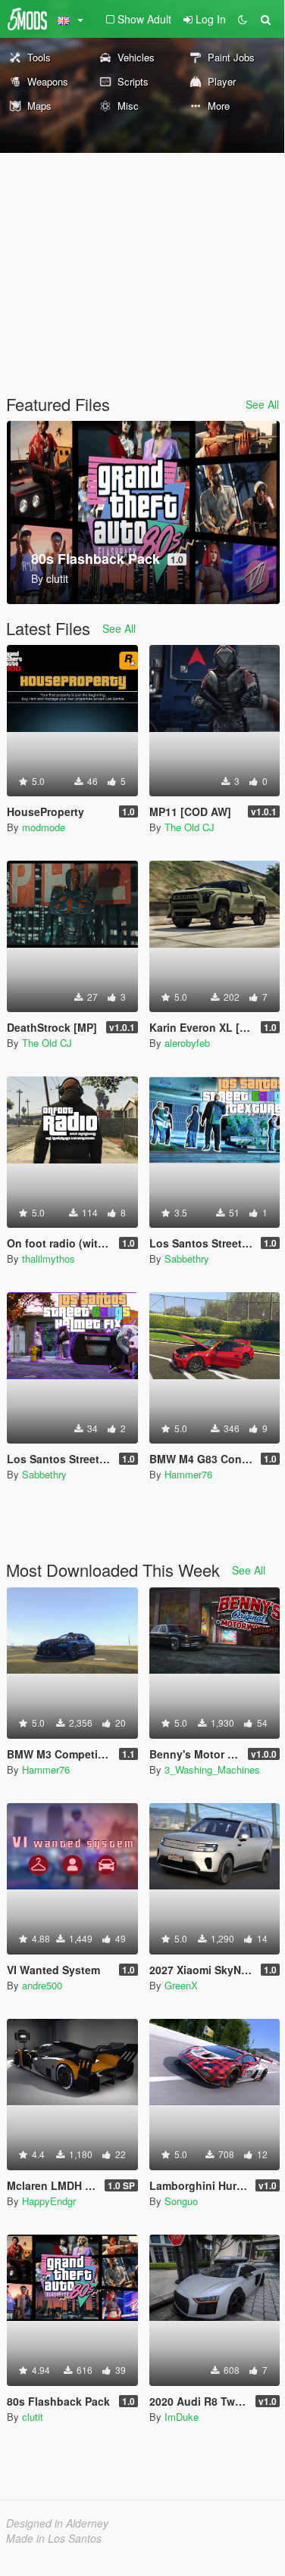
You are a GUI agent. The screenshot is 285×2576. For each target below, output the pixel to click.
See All (262, 404)
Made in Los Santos (54, 2538)
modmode (44, 827)
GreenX (181, 1985)
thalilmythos (49, 1258)
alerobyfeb (187, 1043)
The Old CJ (189, 827)
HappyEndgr (49, 2201)
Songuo (181, 2201)
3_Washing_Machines (212, 1769)
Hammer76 (188, 1474)
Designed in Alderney (57, 2523)
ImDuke (182, 2417)
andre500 (42, 1985)
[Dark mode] (243, 19)
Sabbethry (187, 1258)
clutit (33, 2417)
